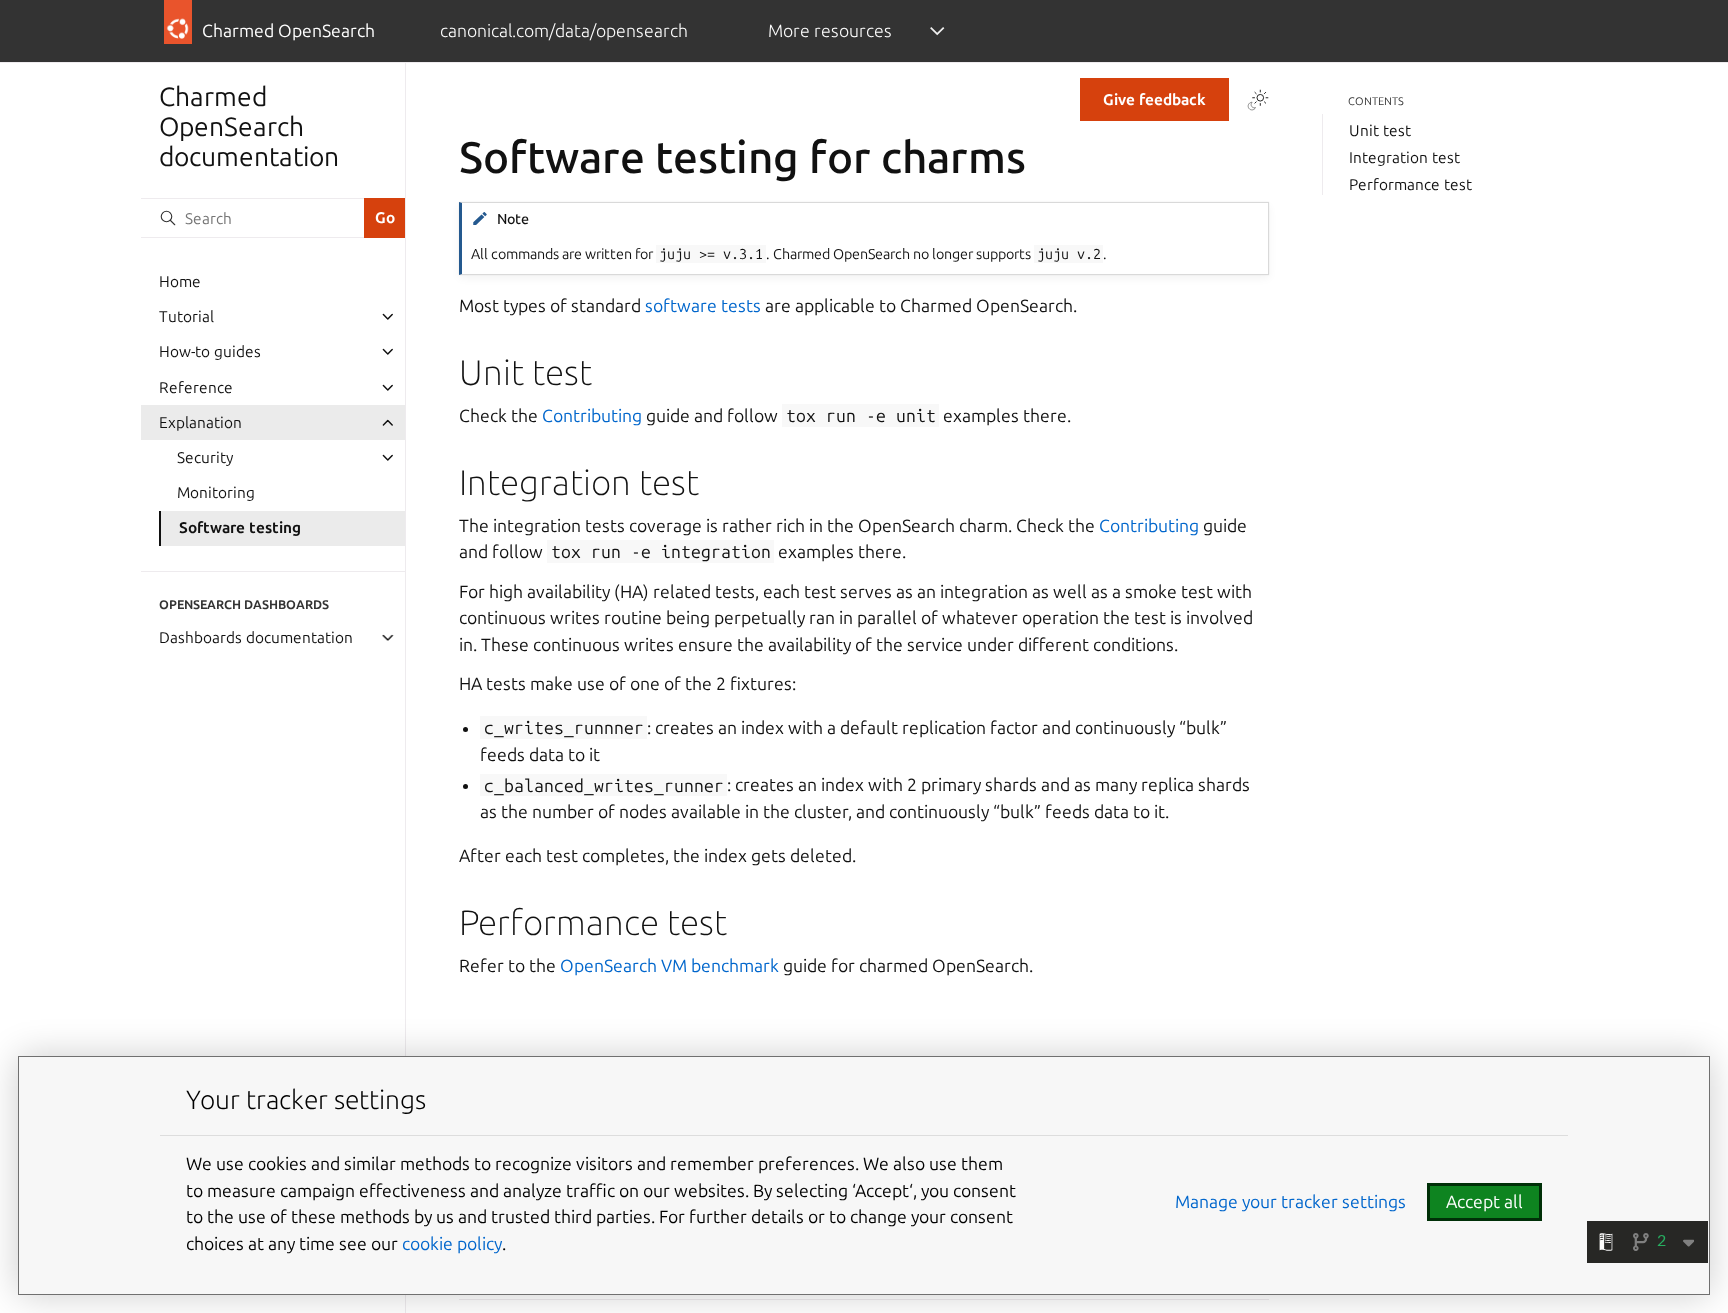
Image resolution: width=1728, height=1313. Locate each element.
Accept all (1484, 1201)
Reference (196, 387)
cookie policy (452, 1243)
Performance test (1410, 184)
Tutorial (186, 316)
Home (180, 281)
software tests (703, 305)
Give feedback (1154, 99)
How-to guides (210, 351)
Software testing (240, 527)
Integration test (1404, 157)
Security (205, 457)
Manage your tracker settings (1290, 1201)
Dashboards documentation (256, 637)
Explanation (200, 422)
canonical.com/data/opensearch (564, 30)
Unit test (1380, 130)
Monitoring (216, 492)
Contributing (592, 415)
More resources (830, 30)
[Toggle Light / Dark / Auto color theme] (1258, 100)
